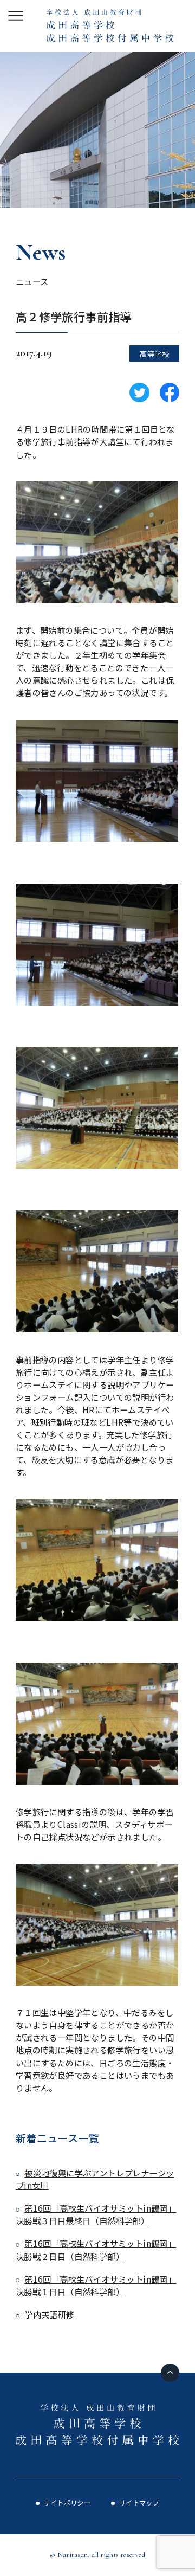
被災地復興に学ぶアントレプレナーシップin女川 (95, 2179)
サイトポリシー (67, 2503)
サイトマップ (139, 2503)
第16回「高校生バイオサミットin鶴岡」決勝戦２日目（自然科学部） (96, 2249)
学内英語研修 (49, 2314)
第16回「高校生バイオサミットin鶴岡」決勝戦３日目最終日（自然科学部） (96, 2214)
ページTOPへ (170, 2373)
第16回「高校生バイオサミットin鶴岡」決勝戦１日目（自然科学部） (96, 2285)
